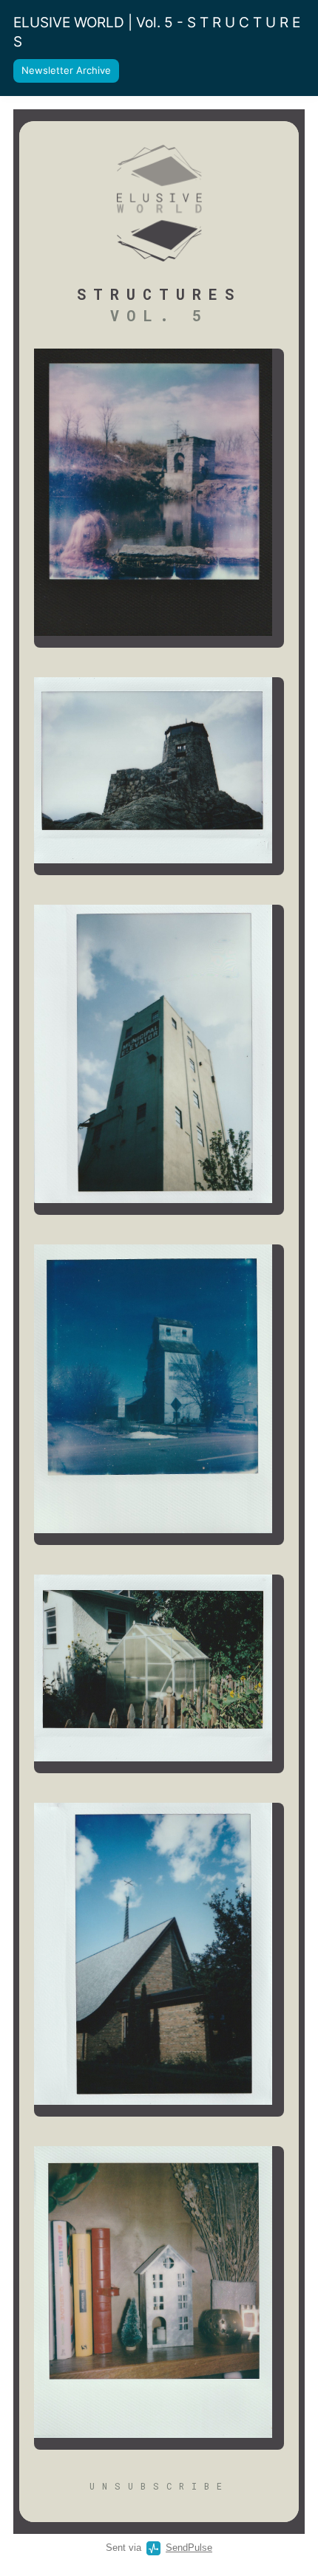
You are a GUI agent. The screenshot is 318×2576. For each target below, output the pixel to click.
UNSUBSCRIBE (159, 2486)
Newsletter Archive (66, 70)
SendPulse (189, 2548)
